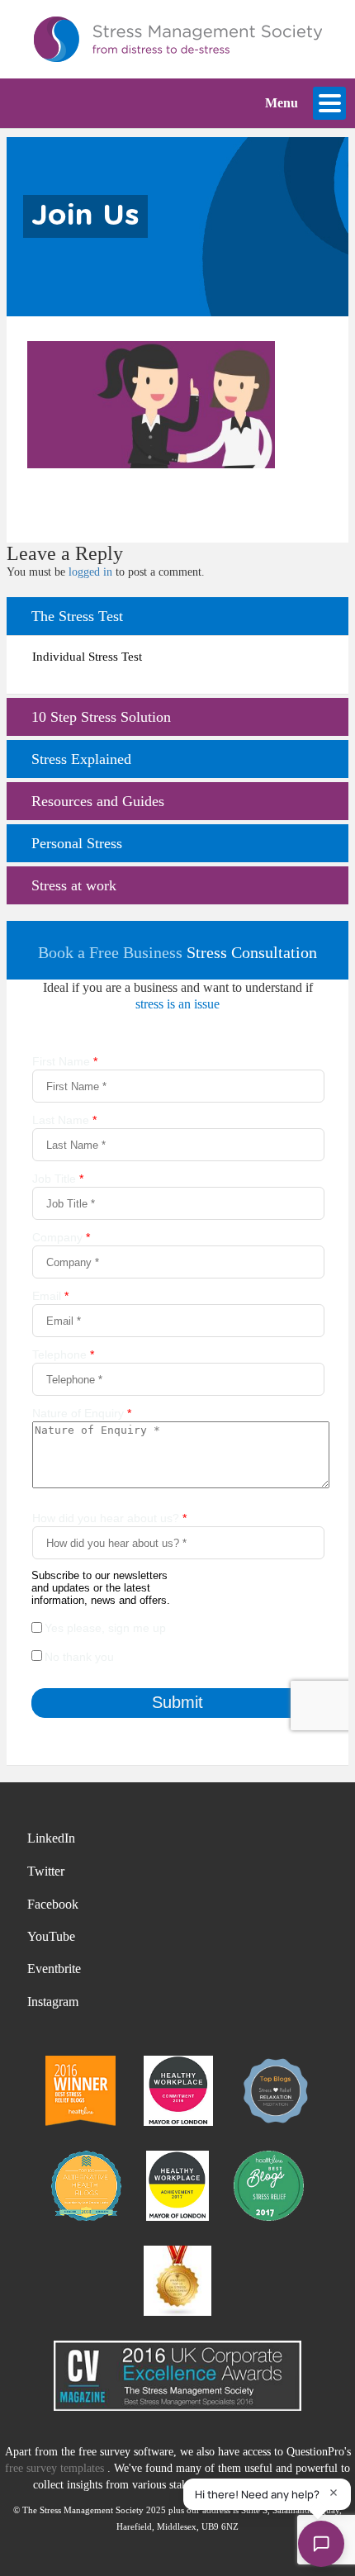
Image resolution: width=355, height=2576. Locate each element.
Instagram (53, 2002)
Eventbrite (54, 1969)
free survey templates (56, 2468)
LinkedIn (51, 1838)
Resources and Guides (98, 801)
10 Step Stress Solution (101, 717)
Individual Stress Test (87, 657)
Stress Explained (81, 759)
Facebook (53, 1904)
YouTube (51, 1936)
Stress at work (74, 885)
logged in (90, 572)
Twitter (46, 1871)
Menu (282, 103)
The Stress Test (77, 616)
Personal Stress (77, 843)
